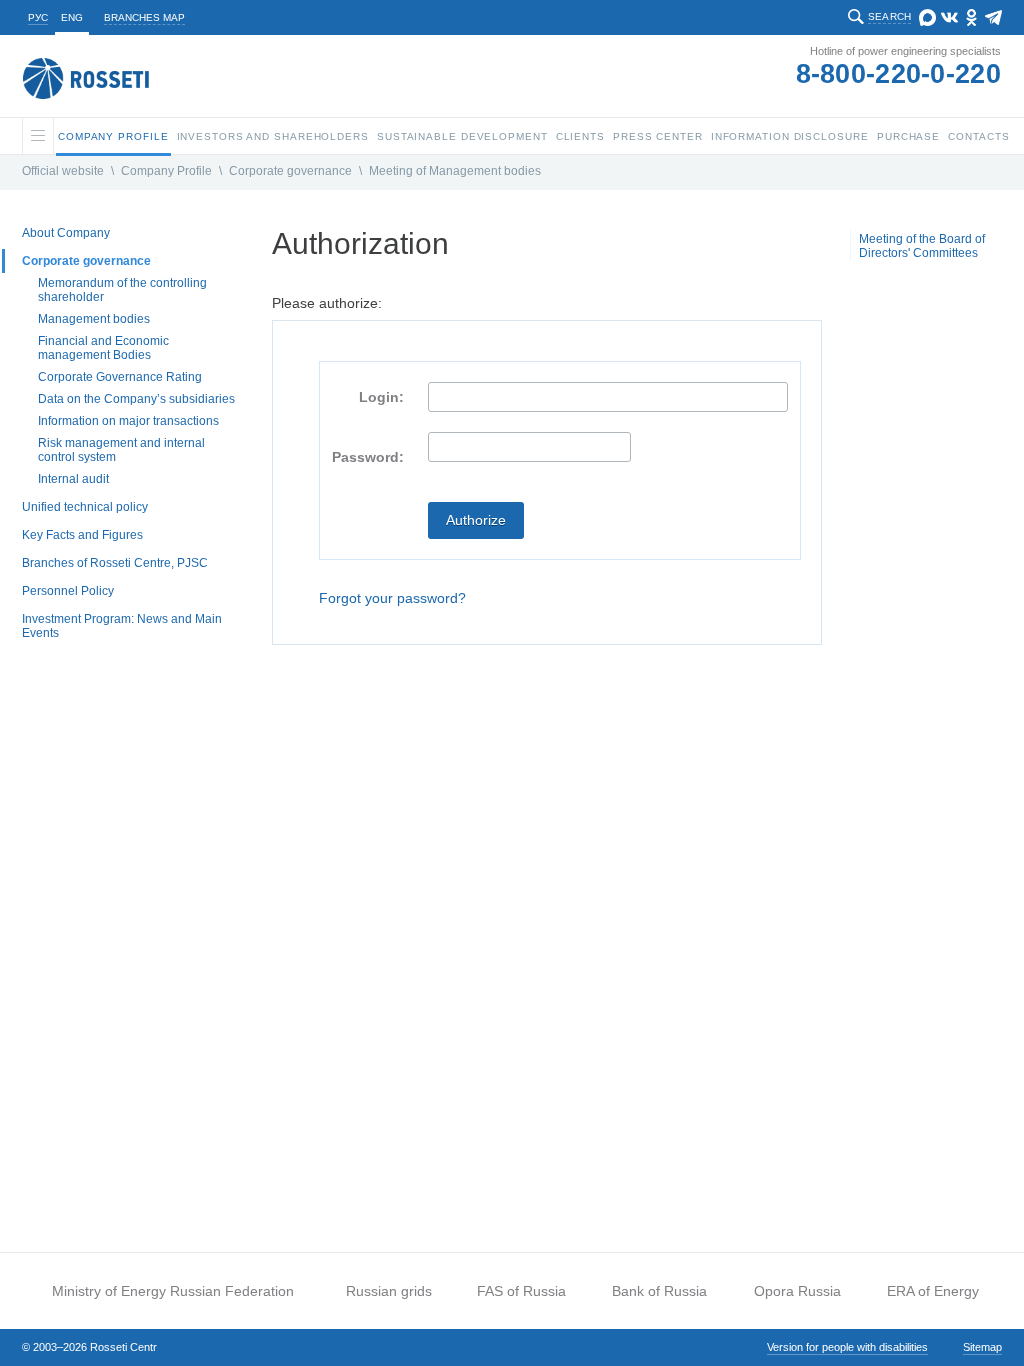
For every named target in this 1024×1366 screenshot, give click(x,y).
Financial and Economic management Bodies (103, 348)
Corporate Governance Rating (120, 377)
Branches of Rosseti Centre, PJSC (115, 563)
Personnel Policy (68, 591)
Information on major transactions (128, 421)
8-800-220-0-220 (899, 74)
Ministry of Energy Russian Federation (173, 1291)
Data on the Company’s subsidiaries (136, 399)
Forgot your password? (392, 598)
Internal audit (73, 479)
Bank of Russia (659, 1291)
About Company (66, 233)
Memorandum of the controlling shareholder (122, 290)
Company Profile (166, 171)
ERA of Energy (933, 1291)
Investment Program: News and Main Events (122, 626)
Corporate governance (290, 171)
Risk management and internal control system (121, 450)
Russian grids (389, 1291)
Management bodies (94, 319)
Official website (63, 171)
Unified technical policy (85, 507)
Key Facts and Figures (82, 535)
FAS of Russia (521, 1291)
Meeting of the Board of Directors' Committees (922, 246)
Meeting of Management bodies (455, 171)
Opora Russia (797, 1291)
